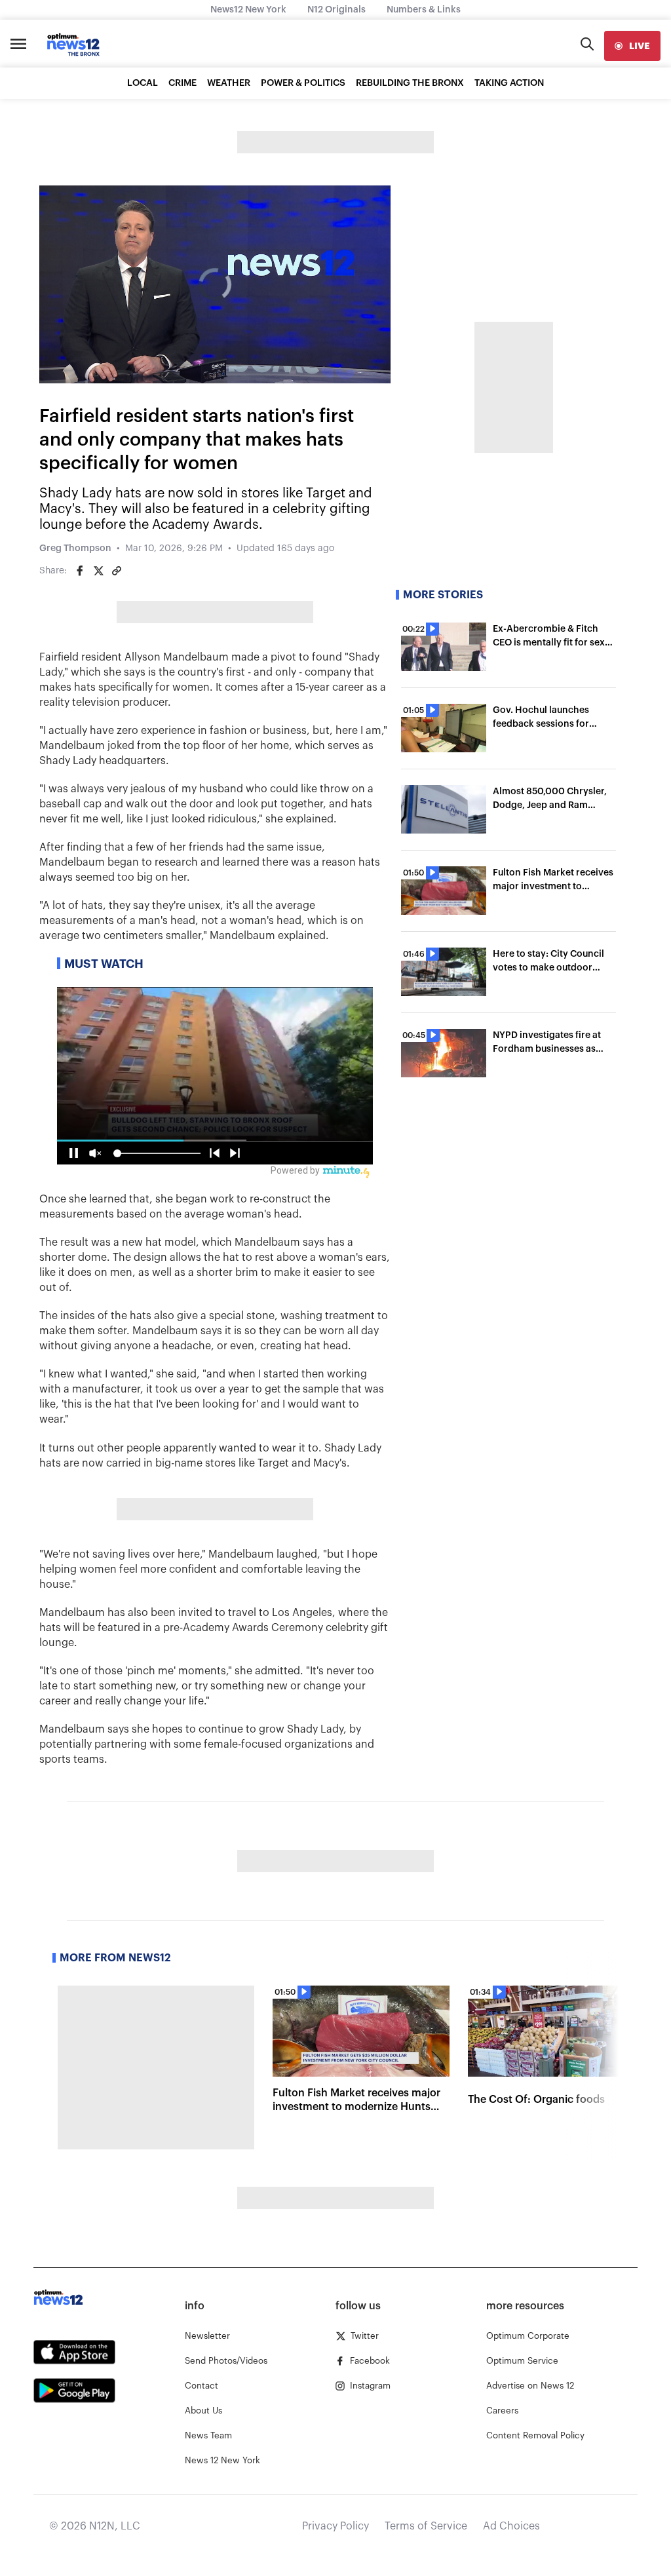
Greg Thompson (75, 548)
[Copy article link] (117, 571)
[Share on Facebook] (80, 571)
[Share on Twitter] (98, 571)
